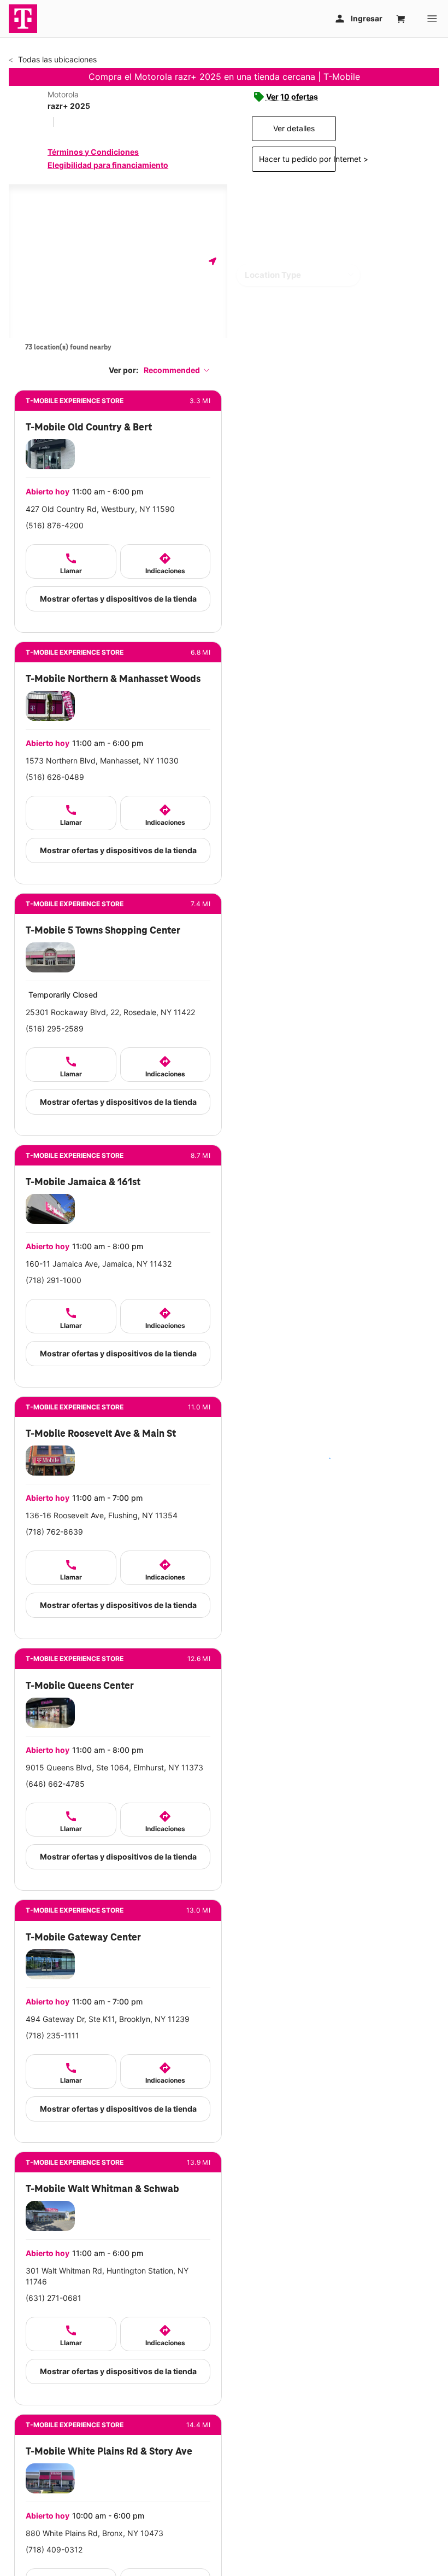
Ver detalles (294, 128)
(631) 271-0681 (54, 2298)
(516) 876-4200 (55, 525)
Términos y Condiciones (93, 152)
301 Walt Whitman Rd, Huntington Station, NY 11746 (107, 2276)
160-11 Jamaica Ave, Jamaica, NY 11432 (99, 1264)
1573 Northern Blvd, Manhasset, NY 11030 (102, 760)
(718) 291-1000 (54, 1280)
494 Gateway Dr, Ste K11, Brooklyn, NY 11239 (108, 2019)
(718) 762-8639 (54, 1532)
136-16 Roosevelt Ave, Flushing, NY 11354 (102, 1515)
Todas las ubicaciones (56, 59)
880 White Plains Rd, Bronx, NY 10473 (95, 2533)
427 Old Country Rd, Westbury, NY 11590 (100, 509)
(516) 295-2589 (55, 1028)
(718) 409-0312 (54, 2549)
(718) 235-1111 (52, 2035)
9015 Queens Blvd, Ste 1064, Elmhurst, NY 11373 (114, 1767)
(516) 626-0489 (55, 777)
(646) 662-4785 (55, 1784)
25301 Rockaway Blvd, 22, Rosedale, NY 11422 (110, 1012)
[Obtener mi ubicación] (213, 261)
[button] (177, 370)
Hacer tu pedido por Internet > (297, 159)
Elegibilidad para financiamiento (108, 165)
